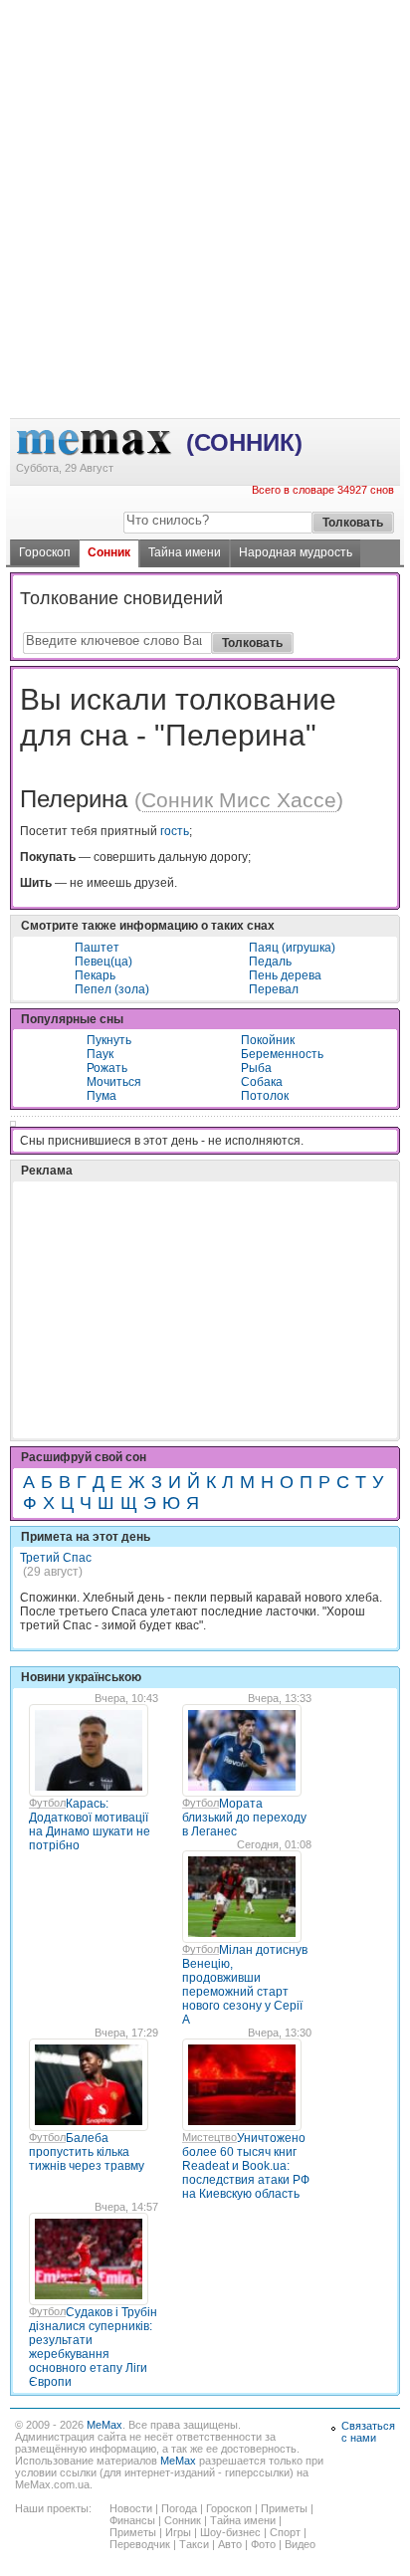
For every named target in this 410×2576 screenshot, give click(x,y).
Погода (179, 2508)
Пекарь (95, 975)
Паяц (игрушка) (292, 948)
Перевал (274, 989)
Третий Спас (56, 1558)
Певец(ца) (103, 962)
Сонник (109, 552)
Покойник (268, 1040)
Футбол (47, 1803)
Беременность (282, 1054)
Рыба (256, 1068)
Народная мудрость (296, 552)
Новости (131, 2508)
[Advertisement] (205, 81)
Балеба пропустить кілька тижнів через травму (87, 2152)
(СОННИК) (244, 442)
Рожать (107, 1068)
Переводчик (140, 2544)
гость (175, 831)
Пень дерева (285, 975)
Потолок (265, 1096)
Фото (263, 2544)
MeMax (104, 2425)
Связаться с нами (368, 2432)
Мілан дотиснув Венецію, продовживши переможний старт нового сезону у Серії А (245, 1985)
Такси (194, 2544)
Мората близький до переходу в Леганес (244, 1818)
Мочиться (114, 1082)
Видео (300, 2544)
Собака (262, 1082)
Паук (100, 1054)
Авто (230, 2544)
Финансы (132, 2520)
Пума (102, 1096)
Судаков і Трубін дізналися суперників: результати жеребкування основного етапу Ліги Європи (93, 2347)
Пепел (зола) (112, 989)
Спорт (285, 2532)
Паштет (97, 948)
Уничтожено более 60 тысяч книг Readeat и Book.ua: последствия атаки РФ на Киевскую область (246, 2166)
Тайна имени (185, 552)
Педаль (270, 962)
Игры (178, 2532)
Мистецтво (209, 2137)
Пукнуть (109, 1040)
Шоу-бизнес (230, 2532)
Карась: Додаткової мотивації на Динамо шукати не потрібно (90, 1825)
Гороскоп (45, 552)
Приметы (284, 2508)
